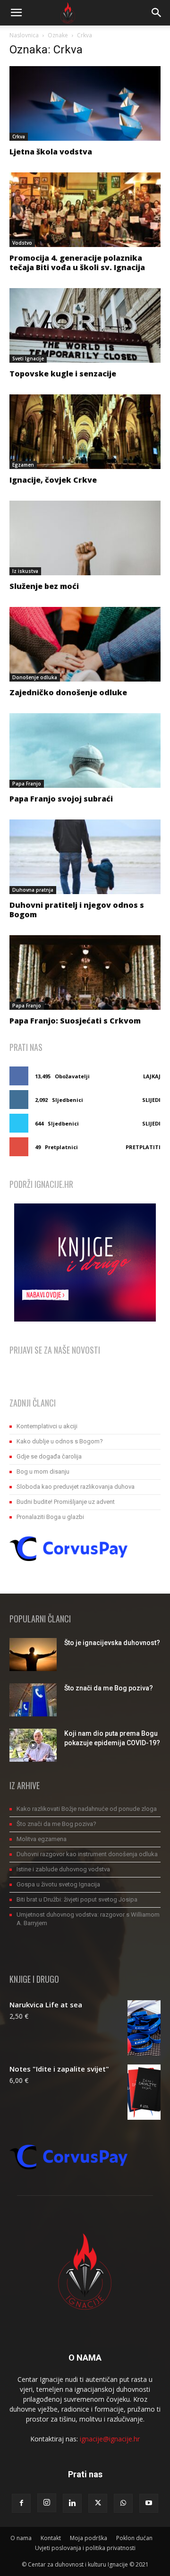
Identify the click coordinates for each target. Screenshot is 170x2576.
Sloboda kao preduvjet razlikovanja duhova (76, 1487)
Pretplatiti (143, 1147)
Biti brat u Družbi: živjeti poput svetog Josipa (77, 1899)
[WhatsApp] (123, 2503)
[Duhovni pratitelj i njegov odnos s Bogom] (85, 857)
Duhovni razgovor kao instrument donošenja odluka (87, 1854)
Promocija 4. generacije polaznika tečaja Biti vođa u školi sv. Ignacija (77, 263)
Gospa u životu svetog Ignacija (58, 1884)
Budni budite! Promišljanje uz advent (66, 1502)
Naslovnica (24, 35)
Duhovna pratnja (33, 890)
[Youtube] (149, 2503)
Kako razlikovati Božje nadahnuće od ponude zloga (87, 1809)
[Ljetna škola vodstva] (85, 103)
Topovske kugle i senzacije (63, 374)
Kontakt (51, 2538)
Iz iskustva (25, 571)
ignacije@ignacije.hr (110, 2439)
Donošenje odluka (35, 677)
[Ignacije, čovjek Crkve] (85, 432)
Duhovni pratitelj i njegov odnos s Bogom (77, 910)
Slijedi (151, 1100)
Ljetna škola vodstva (51, 152)
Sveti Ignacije (28, 358)
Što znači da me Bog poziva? (109, 1688)
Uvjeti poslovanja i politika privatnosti (85, 2548)
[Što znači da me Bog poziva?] (33, 1700)
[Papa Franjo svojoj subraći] (85, 751)
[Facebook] (21, 2503)
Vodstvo (22, 243)
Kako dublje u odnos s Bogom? (60, 1441)
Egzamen (23, 465)
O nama (21, 2538)
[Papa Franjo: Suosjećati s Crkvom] (85, 972)
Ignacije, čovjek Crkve (53, 480)
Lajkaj (152, 1076)
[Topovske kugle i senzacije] (85, 325)
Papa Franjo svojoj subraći (61, 799)
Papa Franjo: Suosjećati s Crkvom (75, 1021)
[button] (16, 13)
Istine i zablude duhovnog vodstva (63, 1869)
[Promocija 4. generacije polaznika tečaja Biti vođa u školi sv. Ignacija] (85, 210)
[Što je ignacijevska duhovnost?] (33, 1655)
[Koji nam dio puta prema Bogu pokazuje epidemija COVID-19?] (33, 1745)
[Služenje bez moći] (85, 538)
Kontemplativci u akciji (47, 1426)
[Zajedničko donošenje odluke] (85, 644)
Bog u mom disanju (43, 1471)
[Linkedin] (72, 2503)
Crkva (19, 136)
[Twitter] (98, 2503)
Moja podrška (89, 2538)
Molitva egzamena (42, 1839)
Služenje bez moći (44, 586)
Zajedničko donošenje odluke (68, 692)
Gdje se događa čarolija (49, 1456)
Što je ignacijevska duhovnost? (112, 1643)
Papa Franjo (27, 784)
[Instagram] (47, 2503)
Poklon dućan (134, 2538)
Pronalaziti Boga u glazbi (50, 1517)
